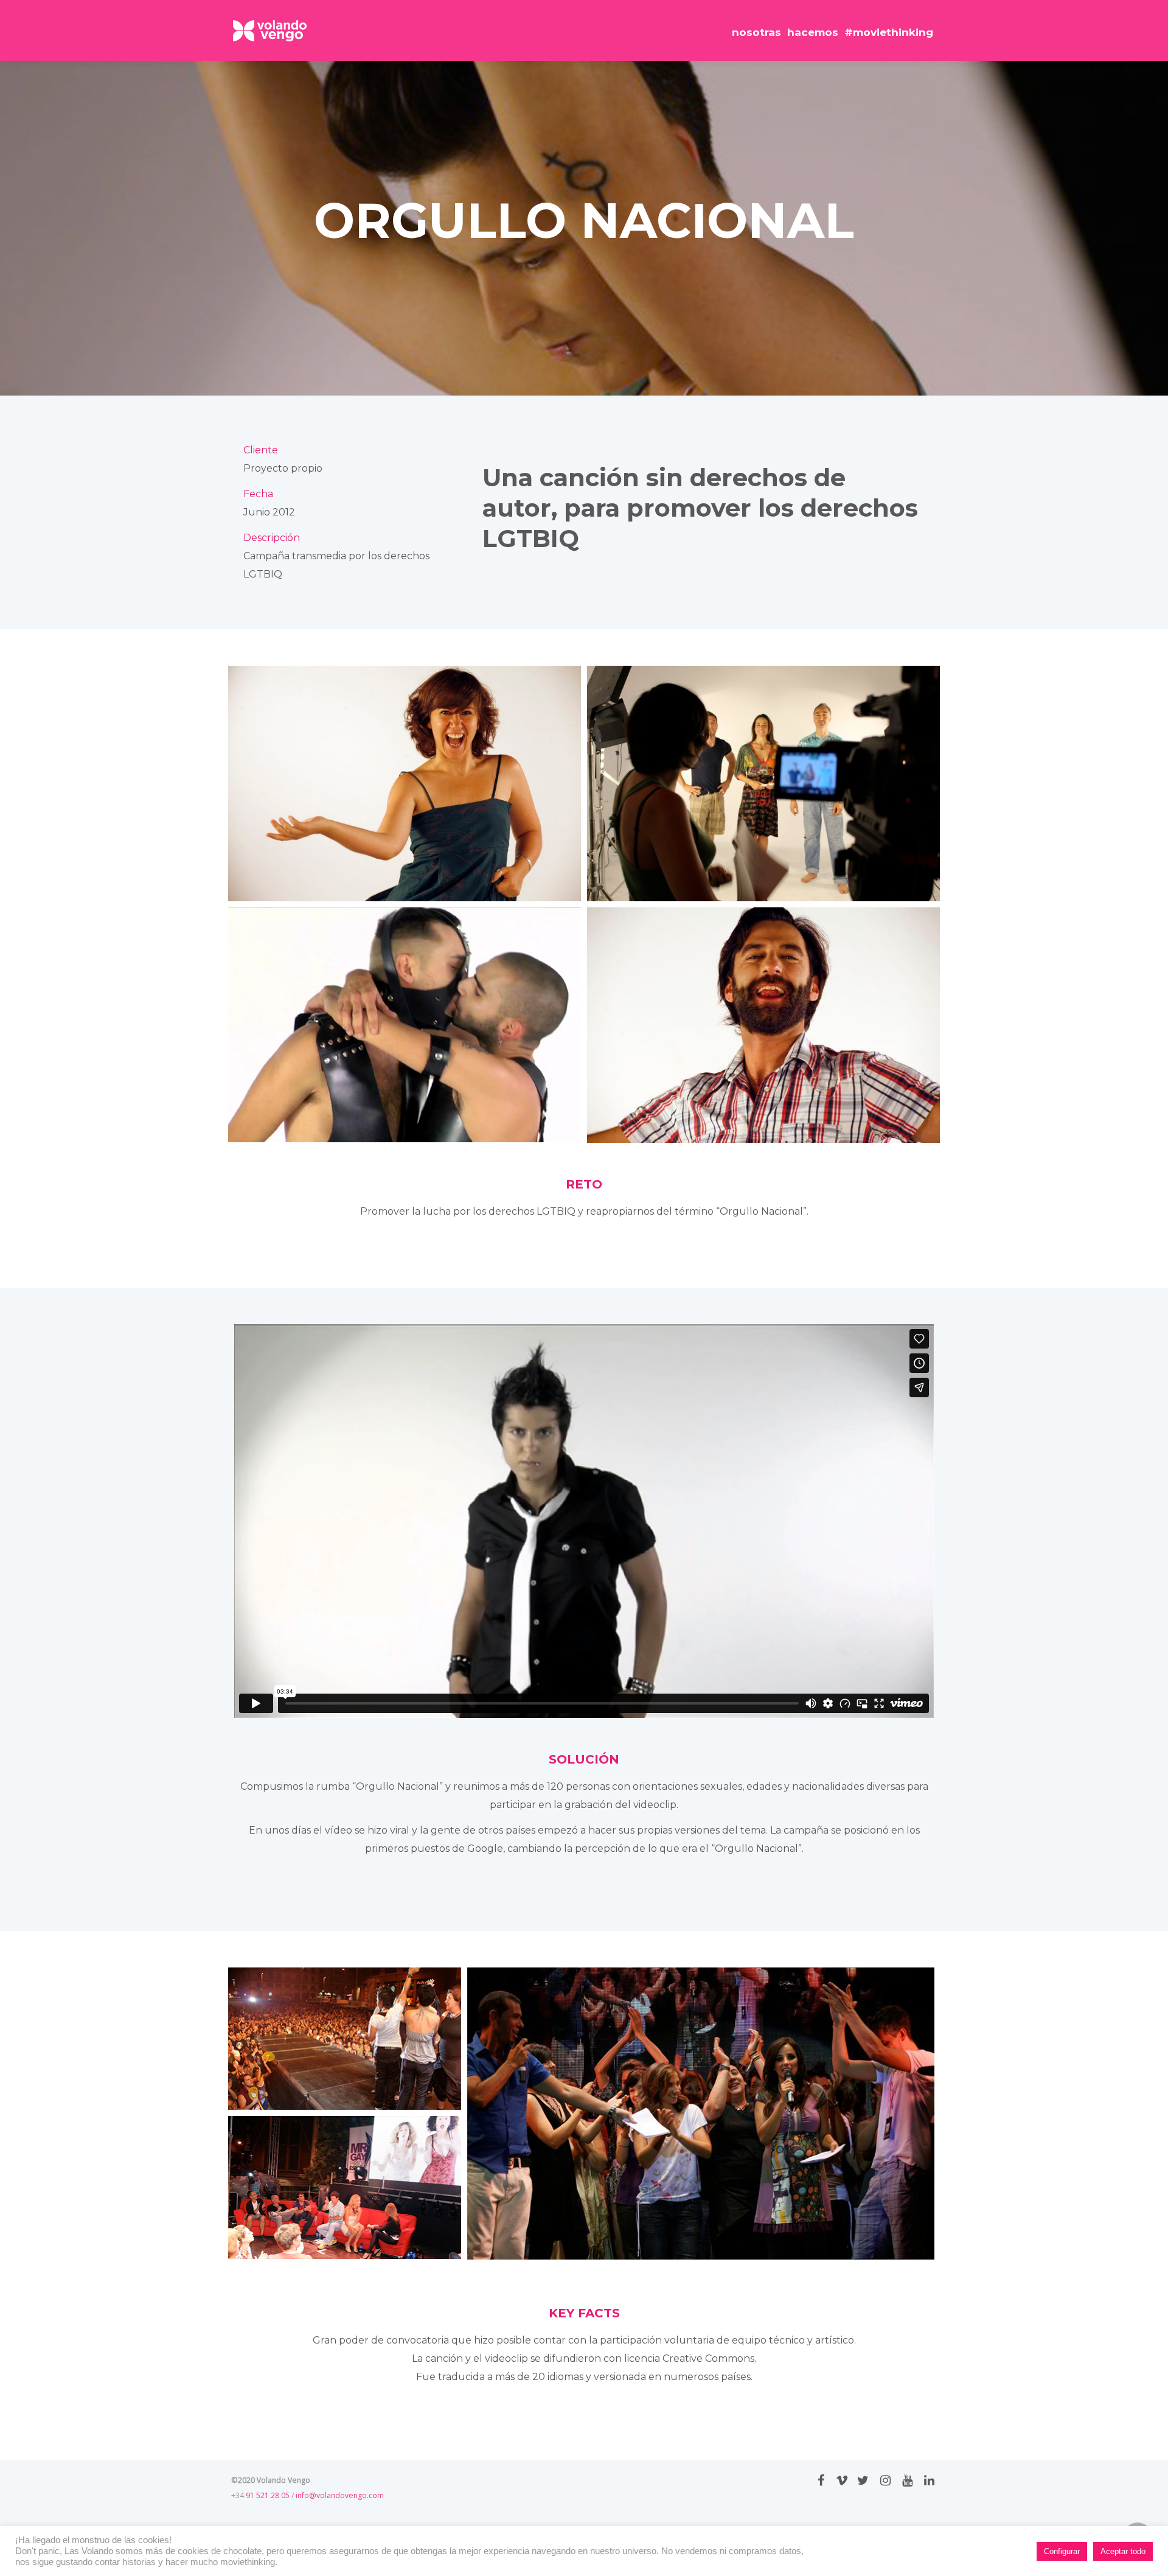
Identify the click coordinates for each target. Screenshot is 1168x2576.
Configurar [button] (1062, 2551)
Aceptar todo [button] (1123, 2551)
